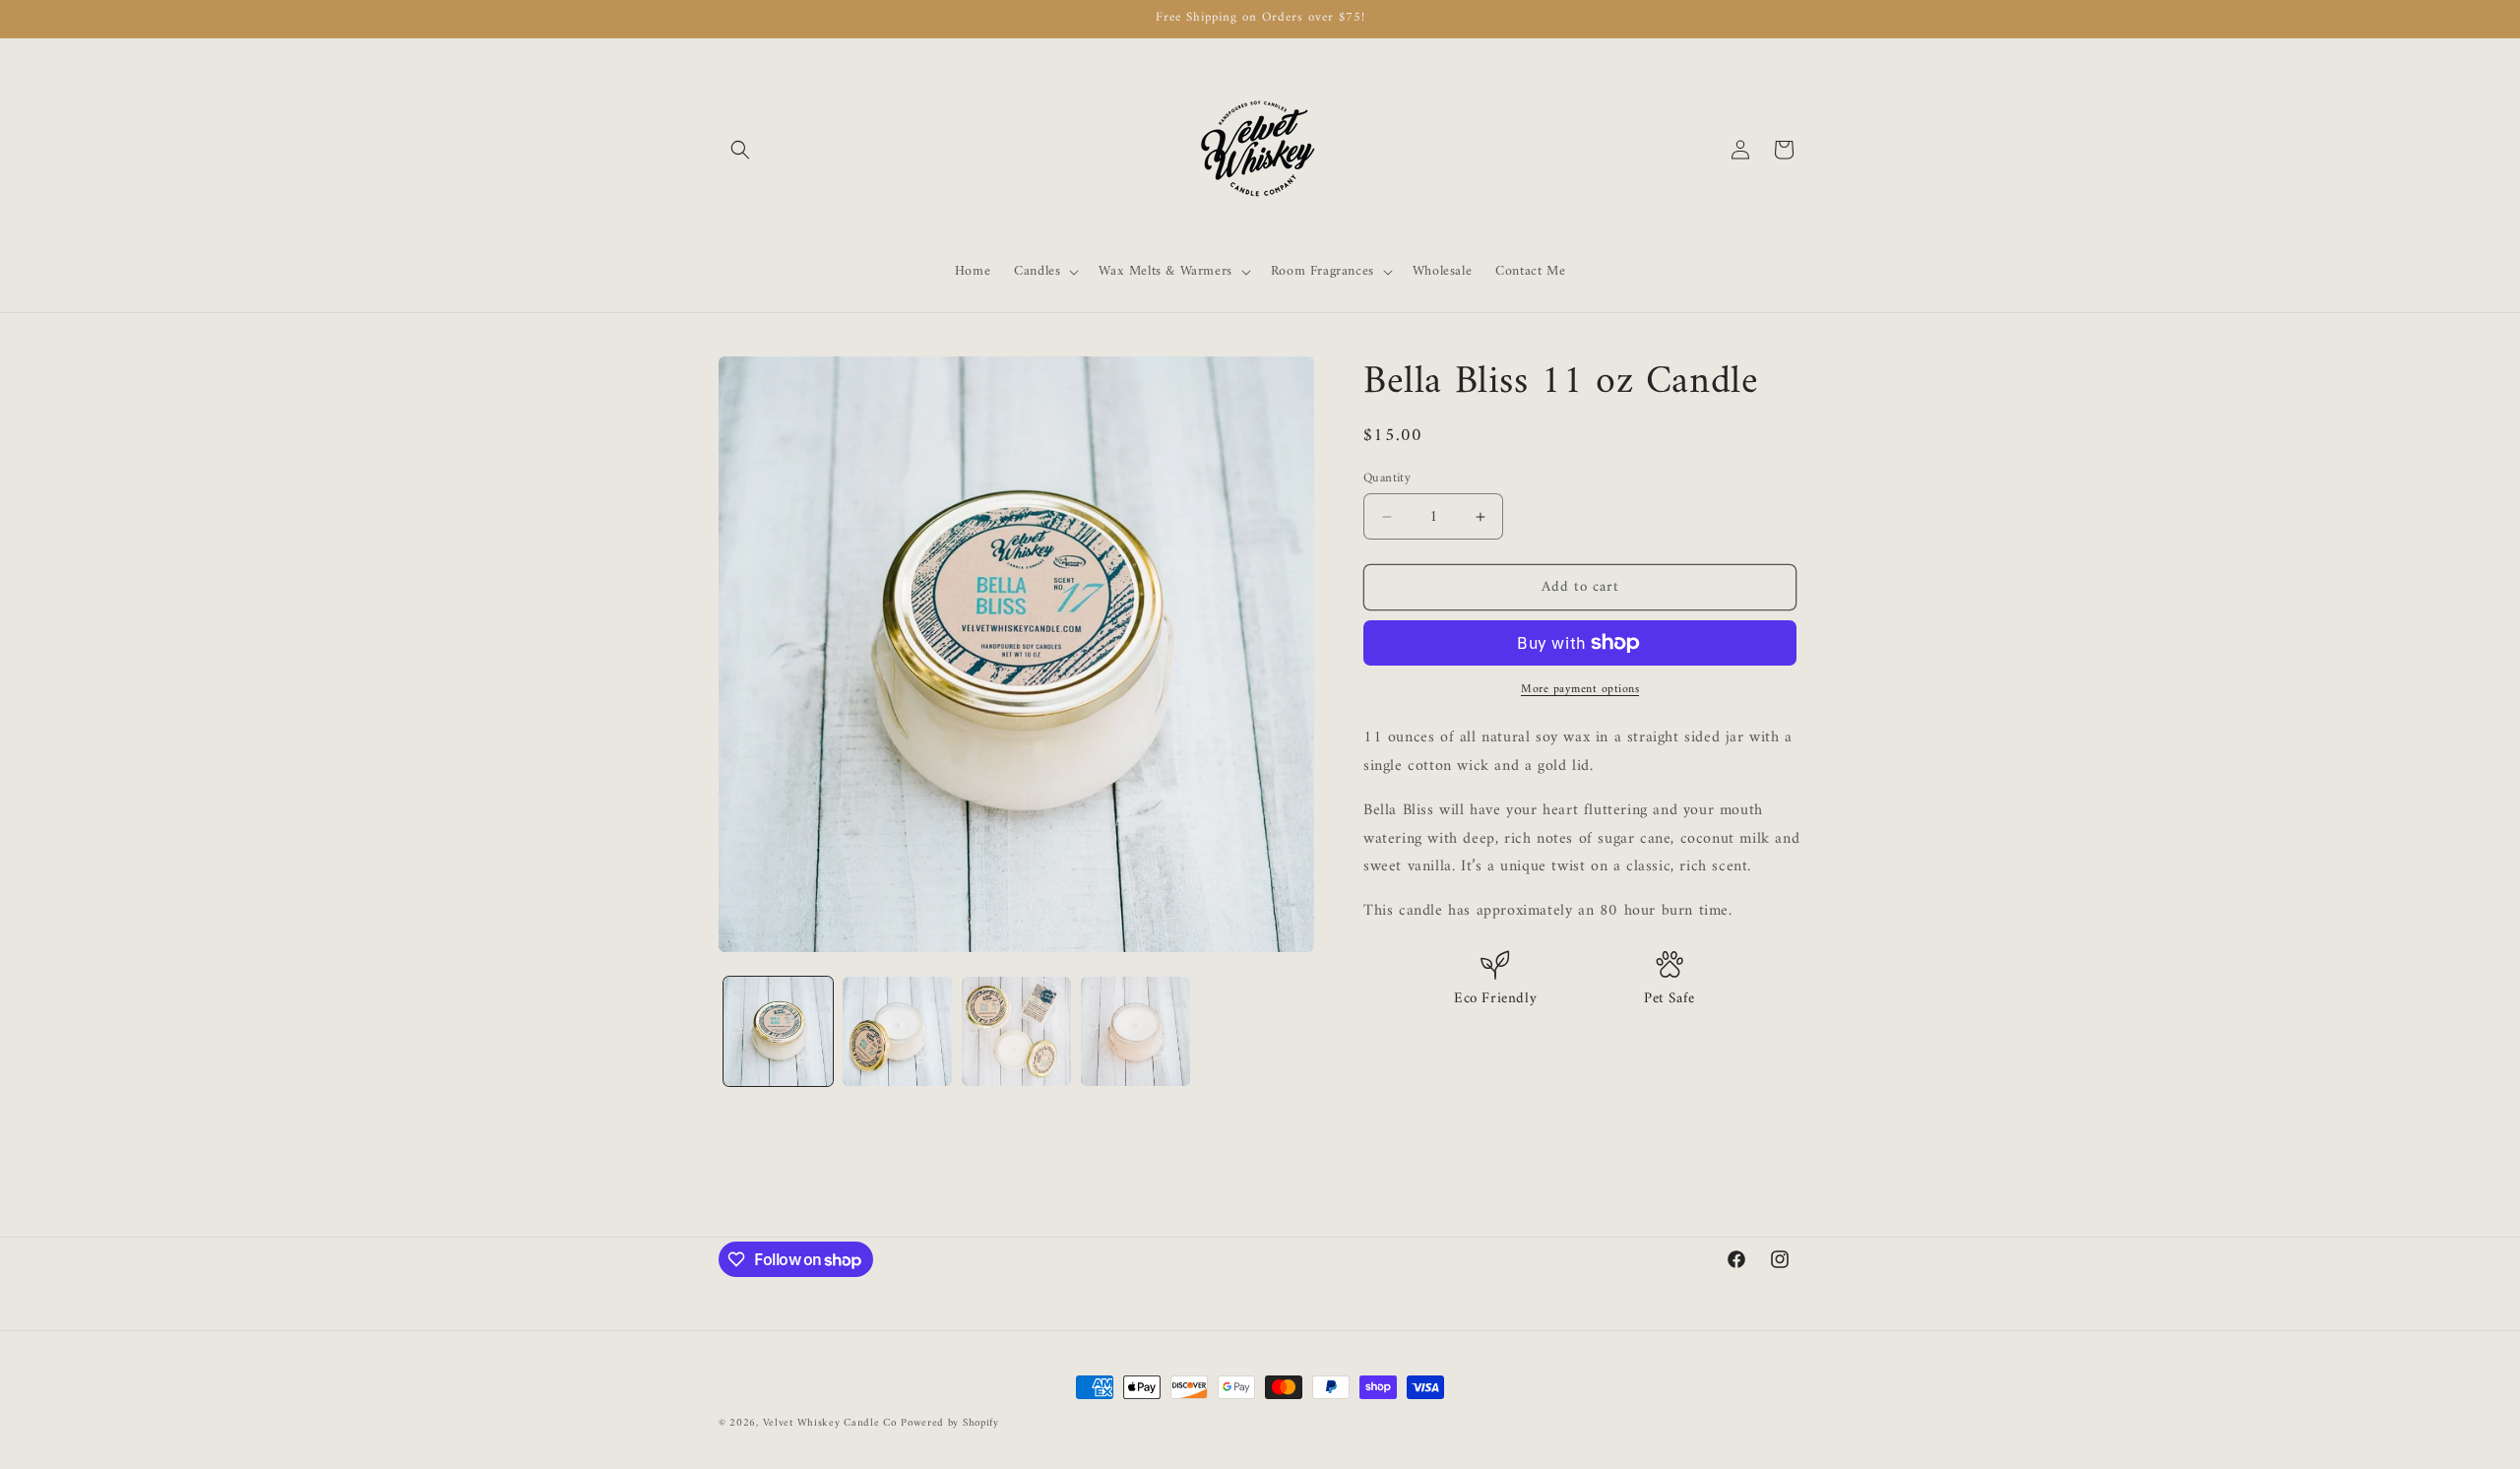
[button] (740, 150)
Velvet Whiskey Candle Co (830, 1423)
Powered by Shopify (950, 1423)
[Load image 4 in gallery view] (1135, 1031)
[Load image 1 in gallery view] (778, 1031)
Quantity (1387, 479)
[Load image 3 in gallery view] (1016, 1031)
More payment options (1580, 690)
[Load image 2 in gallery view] (897, 1031)
